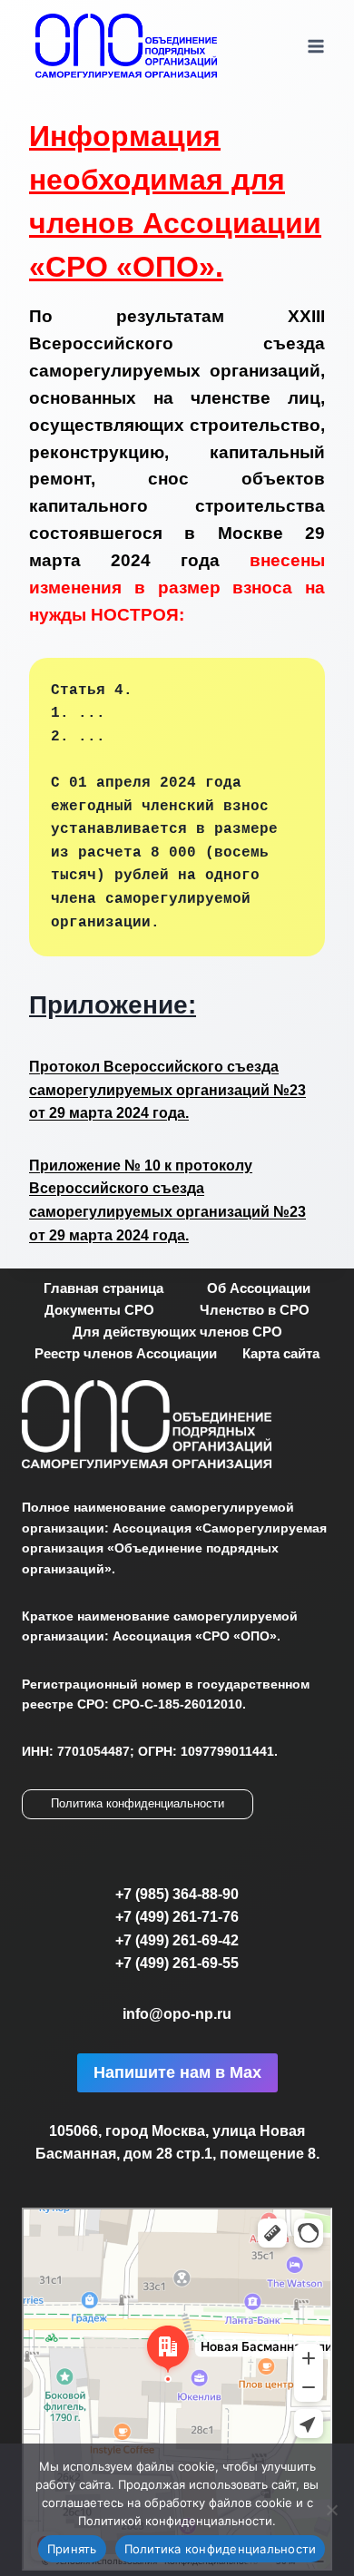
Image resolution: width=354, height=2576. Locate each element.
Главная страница (103, 1288)
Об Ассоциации (259, 1288)
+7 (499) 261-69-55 (177, 1963)
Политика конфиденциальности (138, 1803)
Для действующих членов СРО (177, 1332)
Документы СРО (99, 1310)
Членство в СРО (255, 1310)
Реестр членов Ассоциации (126, 1353)
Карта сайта (281, 1353)
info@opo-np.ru (177, 2014)
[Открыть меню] (315, 46)
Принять (72, 2549)
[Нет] (331, 2510)
